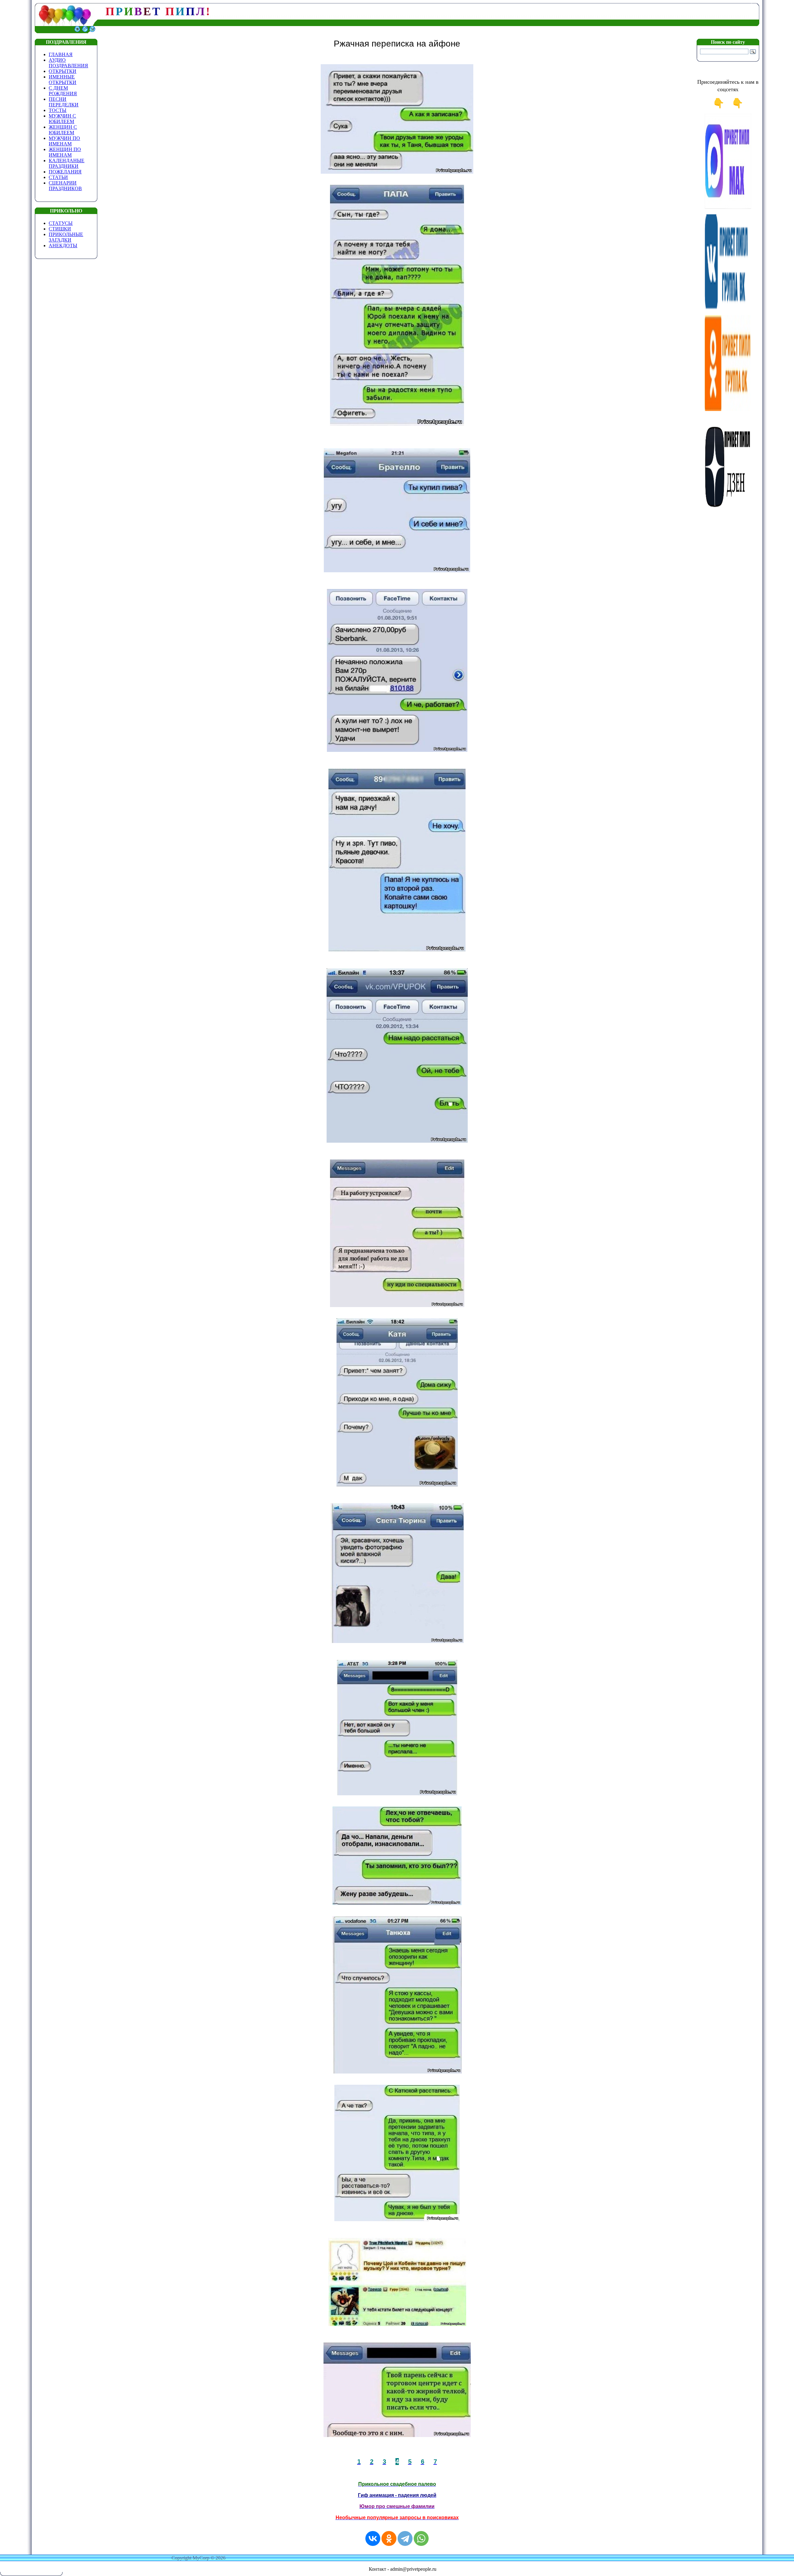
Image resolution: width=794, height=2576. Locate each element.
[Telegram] (405, 2538)
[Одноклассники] (389, 2538)
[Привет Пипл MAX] (728, 208)
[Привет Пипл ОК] (728, 409)
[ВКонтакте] (373, 2538)
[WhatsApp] (421, 2538)
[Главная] (77, 31)
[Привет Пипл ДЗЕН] (728, 510)
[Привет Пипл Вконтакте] (728, 308)
